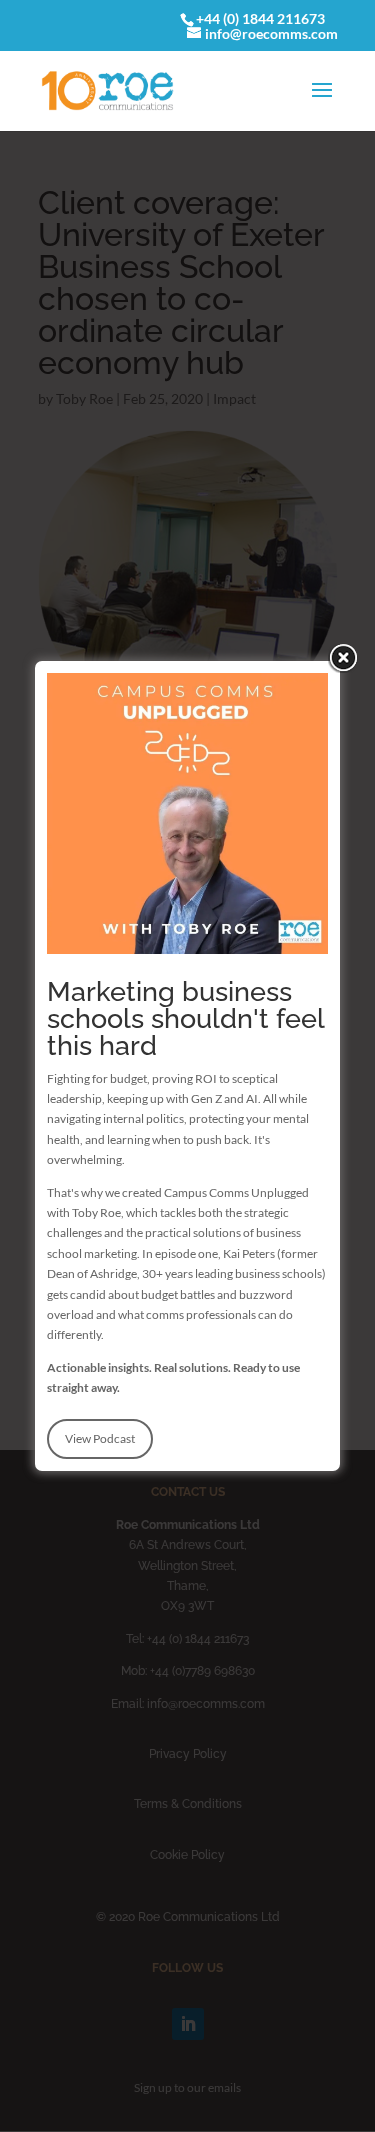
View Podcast (100, 1438)
